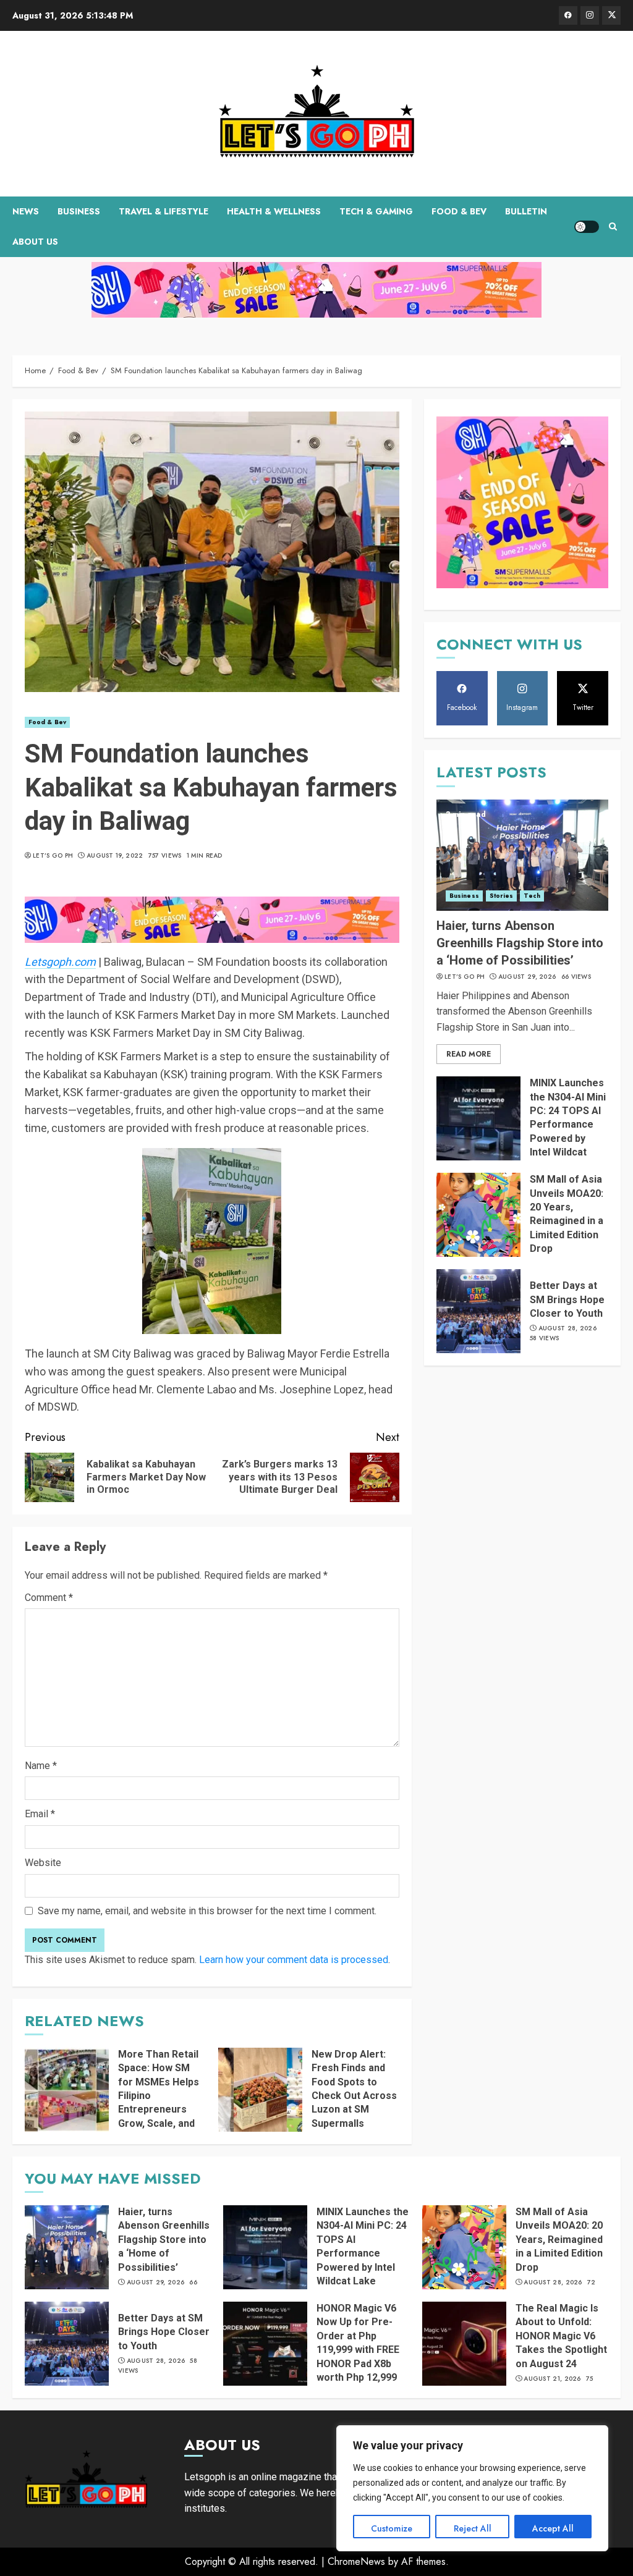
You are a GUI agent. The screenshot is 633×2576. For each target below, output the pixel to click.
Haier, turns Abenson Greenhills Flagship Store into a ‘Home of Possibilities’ (520, 943)
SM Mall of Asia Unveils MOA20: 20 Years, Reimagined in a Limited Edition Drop (567, 1214)
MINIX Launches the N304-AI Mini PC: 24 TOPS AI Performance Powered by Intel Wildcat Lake (568, 1124)
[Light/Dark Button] (587, 227)
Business (79, 211)
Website (43, 1863)
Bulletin (526, 211)
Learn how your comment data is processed (294, 1960)
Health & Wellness (274, 211)
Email (40, 1814)
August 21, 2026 (552, 2379)
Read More (469, 1054)
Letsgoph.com (60, 962)
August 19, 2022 (115, 856)
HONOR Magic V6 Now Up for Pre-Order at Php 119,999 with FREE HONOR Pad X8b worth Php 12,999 (358, 2343)
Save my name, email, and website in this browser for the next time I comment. (207, 1911)
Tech (532, 896)
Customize (392, 2528)
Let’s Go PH (53, 856)
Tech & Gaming (376, 211)
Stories (502, 896)
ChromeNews (356, 2561)
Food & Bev (459, 211)
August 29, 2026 (527, 977)
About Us (35, 242)
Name (41, 1766)
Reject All (473, 2528)
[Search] (613, 227)
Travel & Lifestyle (164, 211)
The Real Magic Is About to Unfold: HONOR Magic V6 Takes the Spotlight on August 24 (561, 2336)
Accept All (553, 2528)
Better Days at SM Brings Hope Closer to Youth (567, 1299)
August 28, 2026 (568, 1328)
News (26, 211)
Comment (49, 1598)
